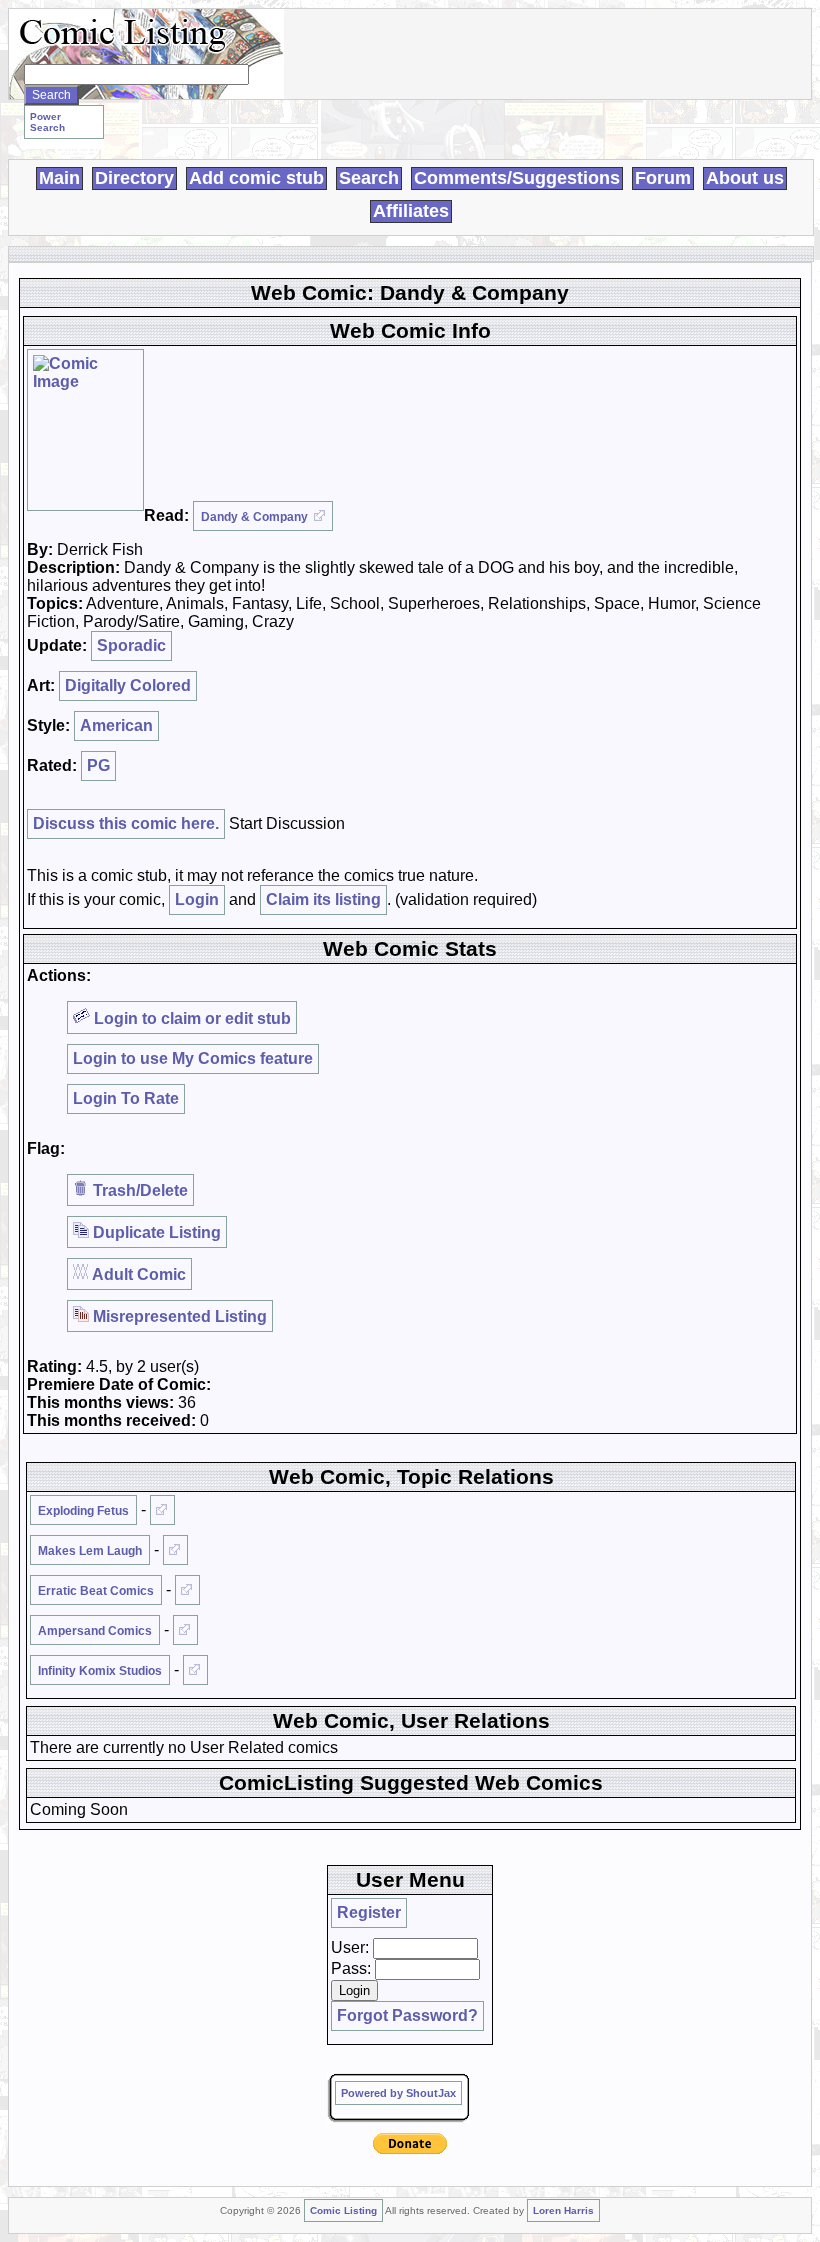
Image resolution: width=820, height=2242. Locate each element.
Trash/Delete (138, 1190)
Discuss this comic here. (126, 823)
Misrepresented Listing (178, 1316)
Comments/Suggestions (517, 178)
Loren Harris (563, 2210)
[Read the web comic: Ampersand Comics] (185, 1630)
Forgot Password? (407, 2015)
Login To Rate (126, 1098)
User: (350, 1947)
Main (59, 178)
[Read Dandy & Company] (85, 430)
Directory (134, 178)
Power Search (47, 122)
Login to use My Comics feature (193, 1058)
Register (369, 1912)
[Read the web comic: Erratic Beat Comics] (187, 1590)
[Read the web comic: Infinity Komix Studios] (195, 1670)
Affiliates (411, 211)
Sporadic (131, 645)
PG (98, 765)
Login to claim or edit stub (190, 1018)
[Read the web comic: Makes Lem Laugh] (175, 1550)
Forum (663, 178)
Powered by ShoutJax (398, 2093)
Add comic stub (256, 178)
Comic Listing (343, 2210)
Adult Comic (137, 1274)
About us (745, 178)
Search (369, 178)
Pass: (351, 1968)
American (116, 725)
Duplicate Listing (155, 1232)
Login (197, 899)
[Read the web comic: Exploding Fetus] (162, 1510)
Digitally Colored (128, 685)
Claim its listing (323, 899)
